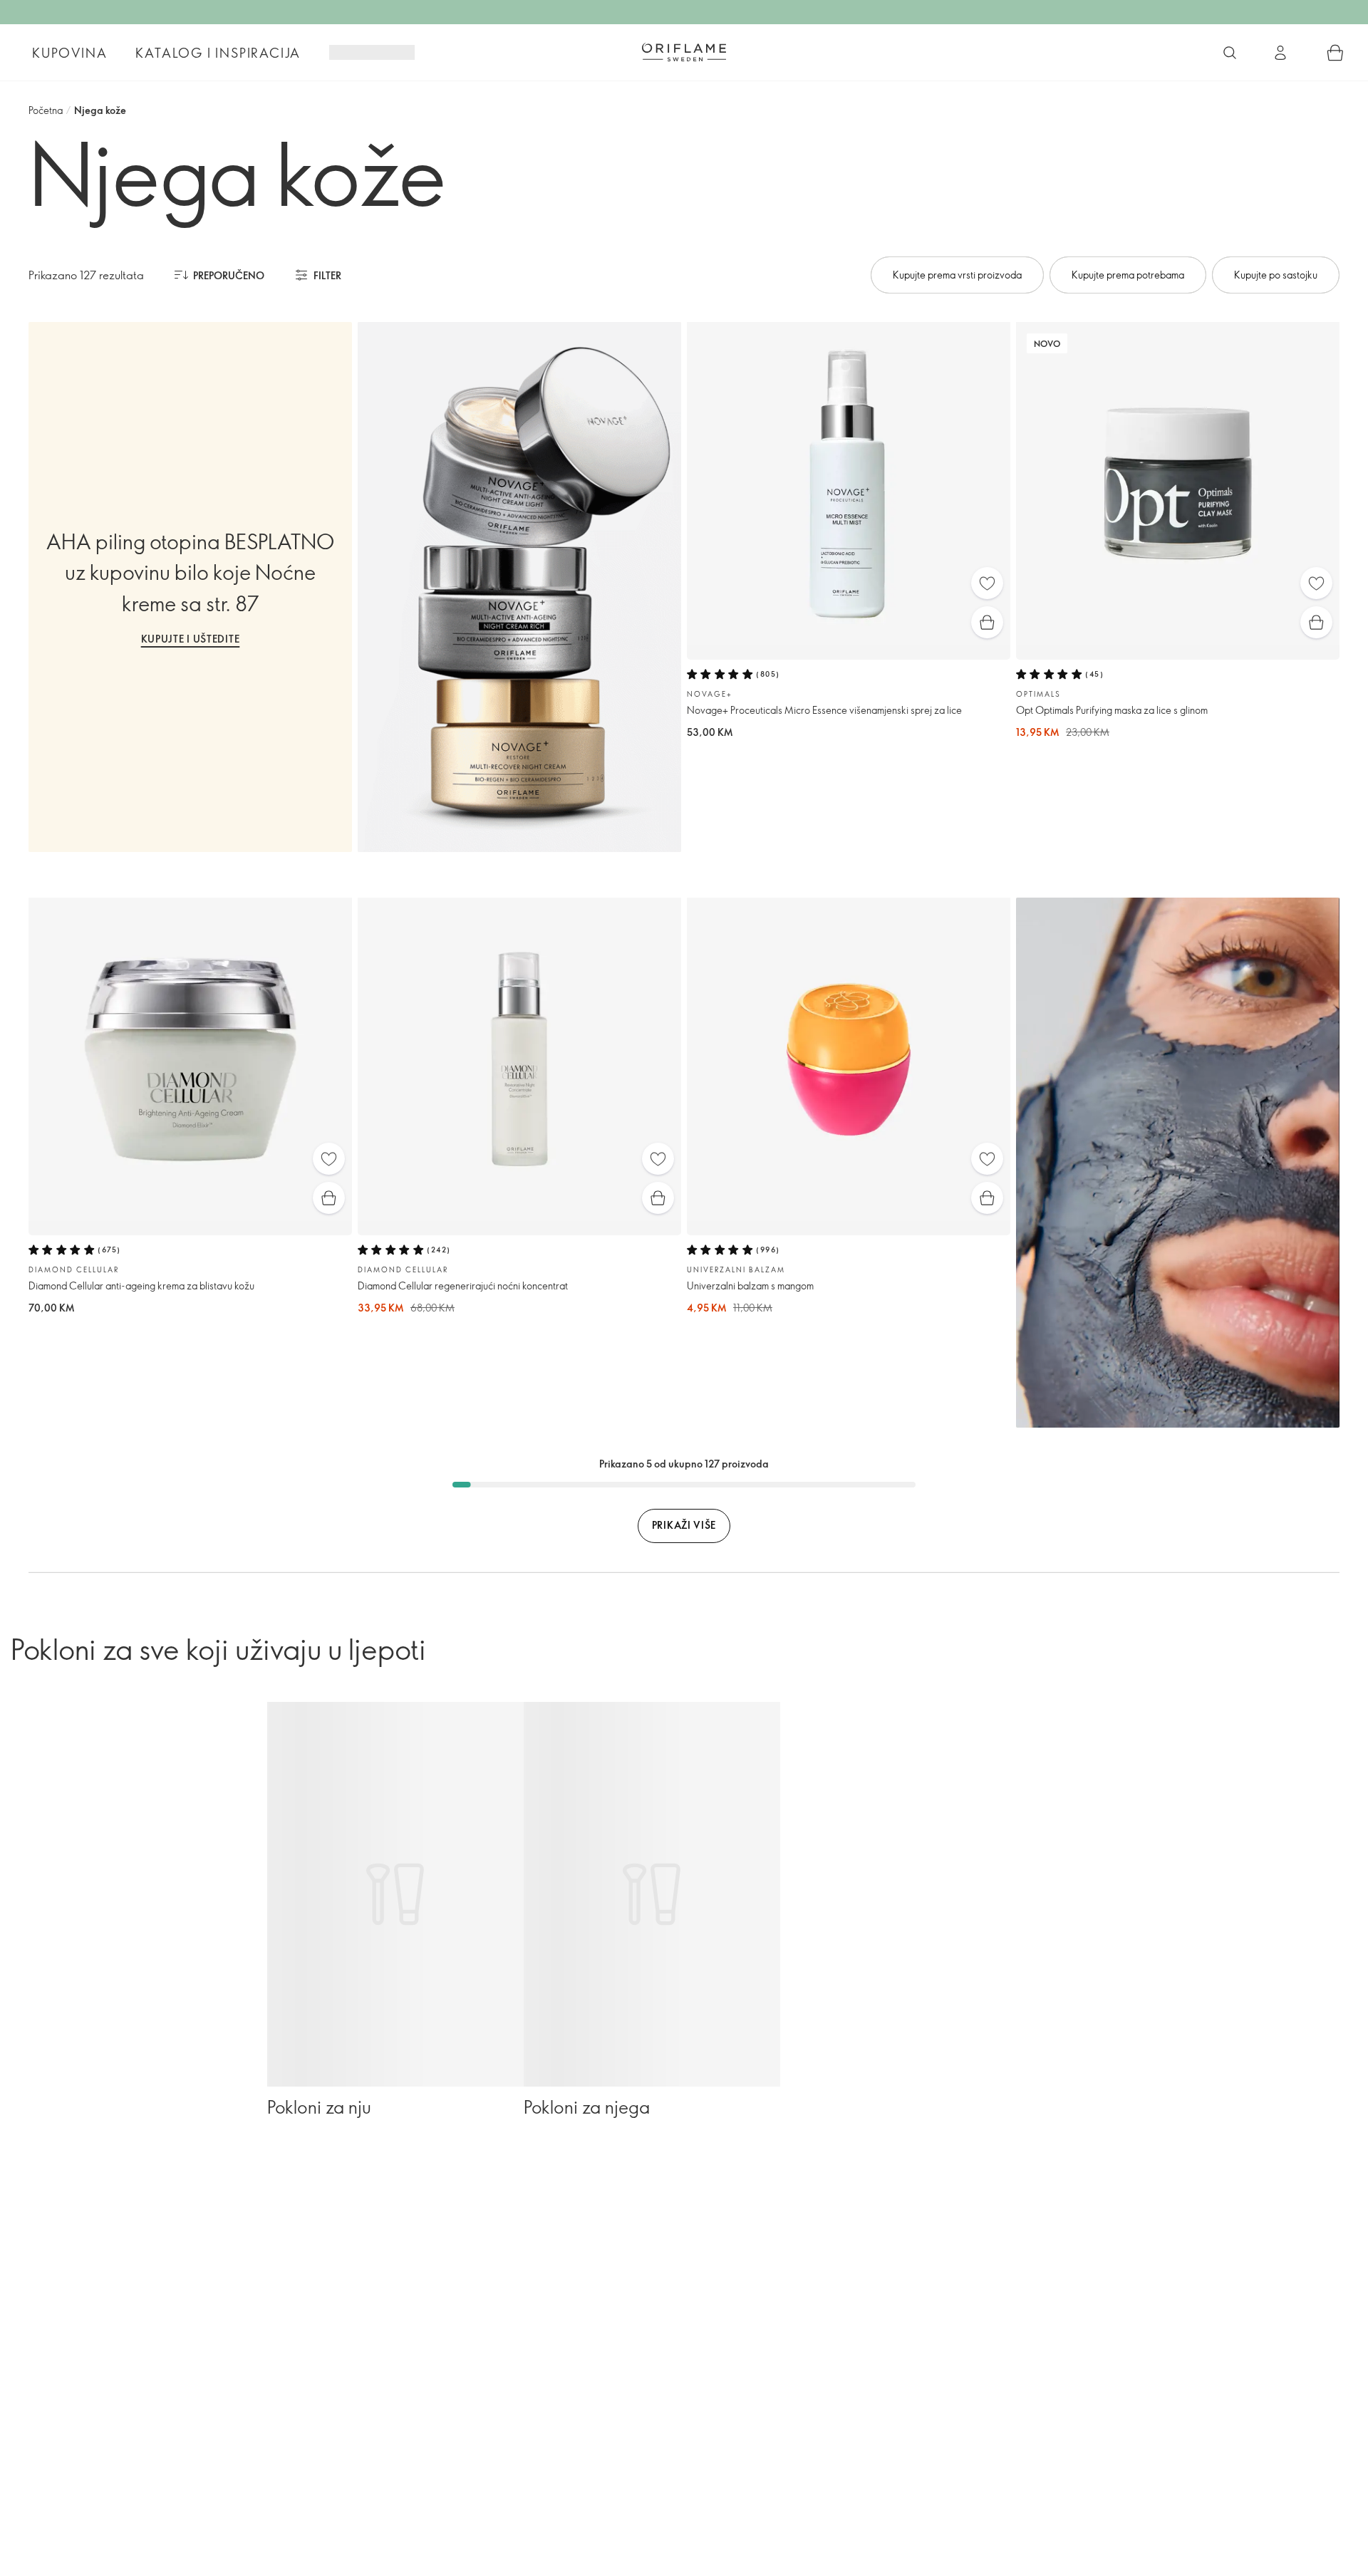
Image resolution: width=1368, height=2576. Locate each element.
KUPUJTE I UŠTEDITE (191, 639)
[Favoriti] (987, 583)
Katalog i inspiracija (218, 53)
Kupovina (69, 53)
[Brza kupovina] (987, 622)
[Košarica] (1335, 53)
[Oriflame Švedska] (684, 52)
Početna (46, 110)
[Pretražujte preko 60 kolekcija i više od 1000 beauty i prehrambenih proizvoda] (1230, 53)
